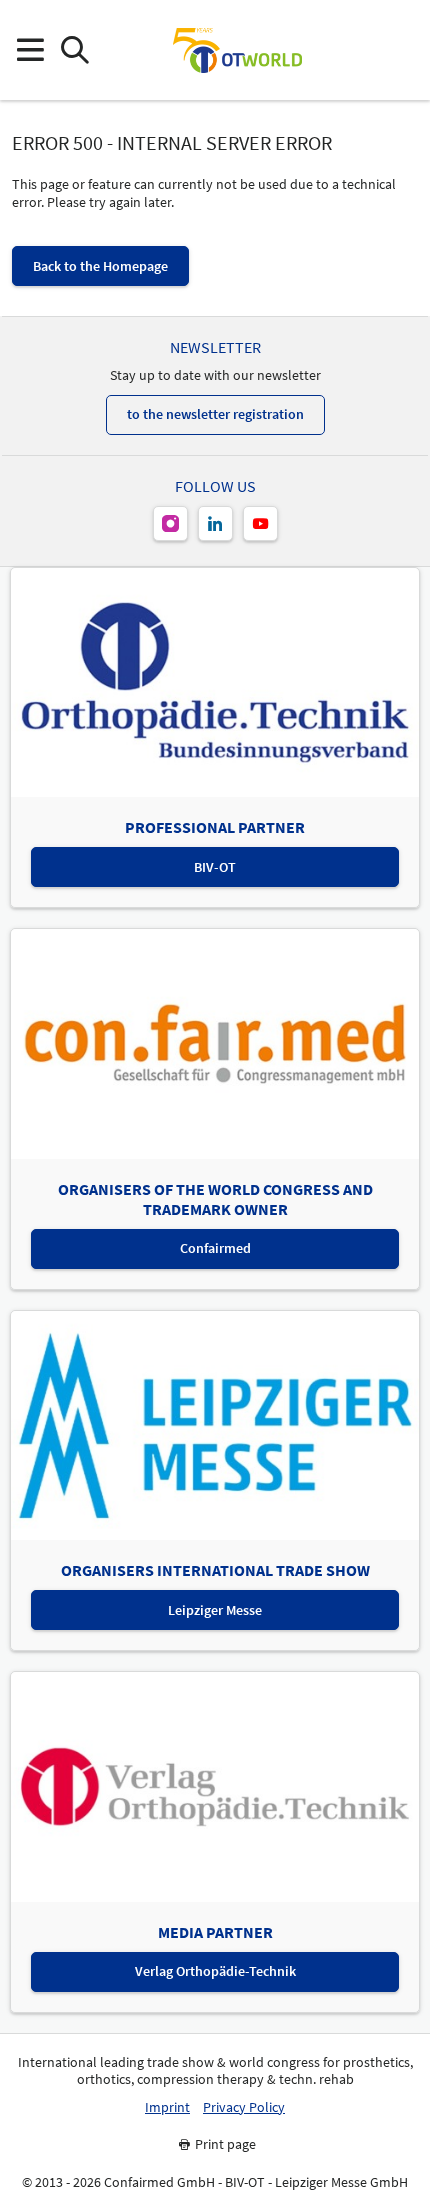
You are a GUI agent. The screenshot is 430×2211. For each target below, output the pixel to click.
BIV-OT (215, 867)
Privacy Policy (244, 2107)
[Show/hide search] (74, 50)
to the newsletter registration (215, 414)
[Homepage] (237, 50)
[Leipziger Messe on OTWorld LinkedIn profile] (215, 523)
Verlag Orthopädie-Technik (215, 1971)
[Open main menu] (29, 50)
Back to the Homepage (100, 266)
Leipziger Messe (215, 1610)
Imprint (167, 2107)
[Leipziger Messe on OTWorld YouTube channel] (260, 523)
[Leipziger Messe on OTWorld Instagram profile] (170, 523)
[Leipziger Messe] (400, 50)
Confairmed (215, 1248)
